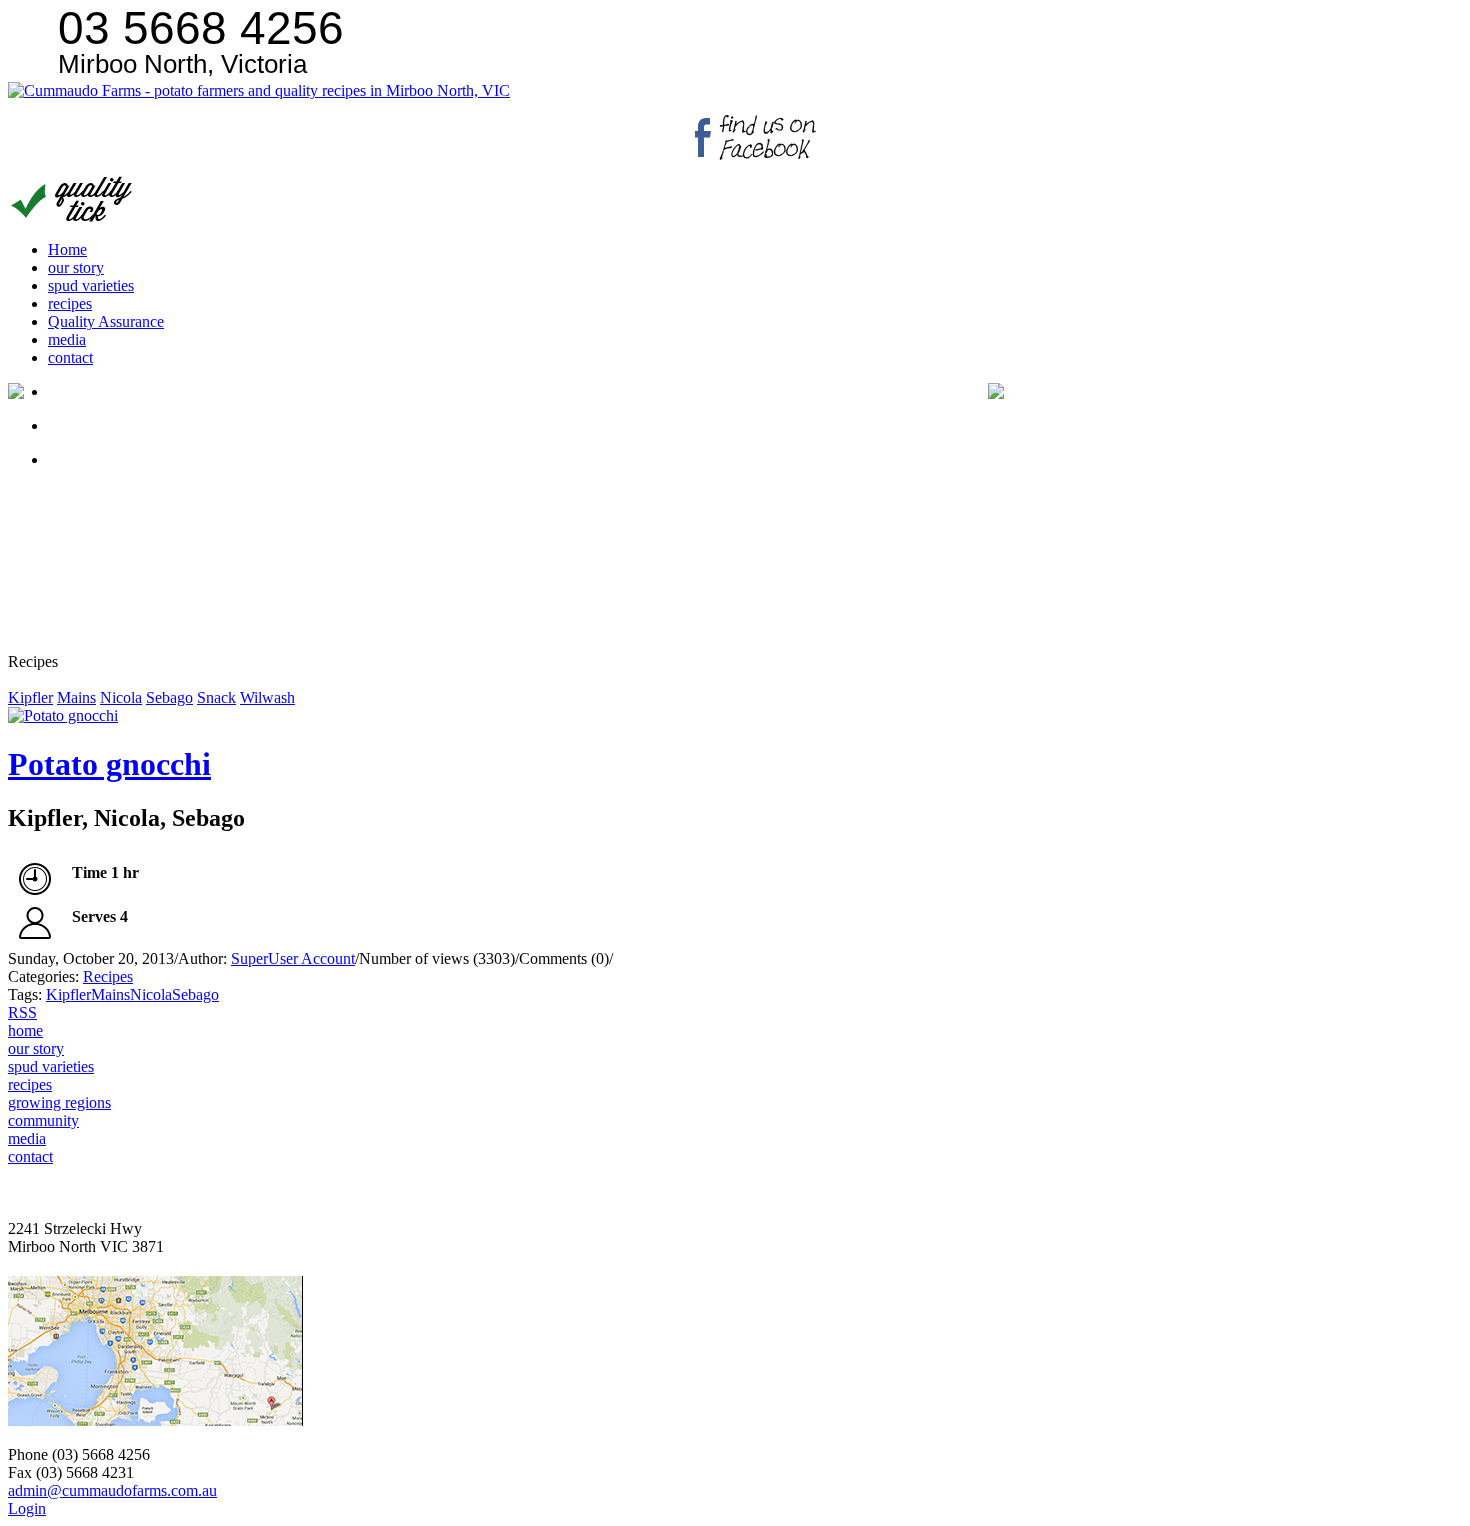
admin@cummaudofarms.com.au (112, 1490)
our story (36, 1048)
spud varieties (51, 1066)
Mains (76, 697)
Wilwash (267, 697)
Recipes (108, 976)
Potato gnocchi (109, 764)
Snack (216, 697)
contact (30, 1156)
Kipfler (30, 697)
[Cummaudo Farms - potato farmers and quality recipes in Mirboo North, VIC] (259, 90)
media (27, 1138)
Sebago (169, 697)
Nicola (121, 697)
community (43, 1120)
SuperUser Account (293, 958)
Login (27, 1508)
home (25, 1030)
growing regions (59, 1102)
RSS (22, 1012)
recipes (30, 1084)
